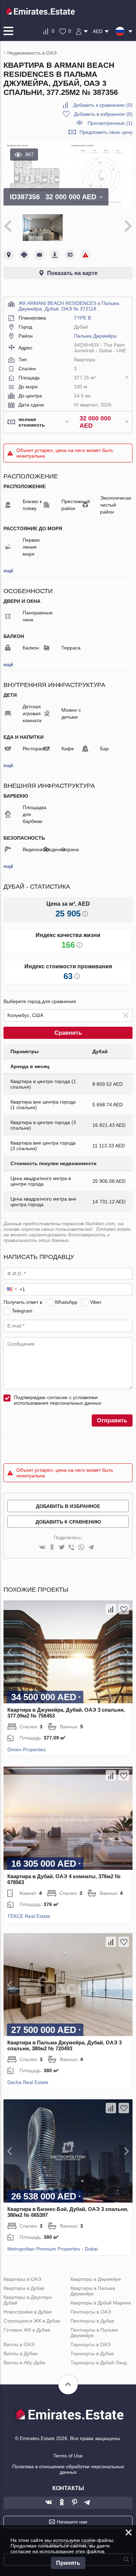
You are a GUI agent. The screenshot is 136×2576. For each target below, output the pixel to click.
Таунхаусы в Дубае (92, 2353)
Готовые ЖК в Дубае (27, 2330)
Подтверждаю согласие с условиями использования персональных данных (58, 1400)
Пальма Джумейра (95, 336)
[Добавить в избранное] (124, 1609)
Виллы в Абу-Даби (24, 2363)
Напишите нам (72, 2522)
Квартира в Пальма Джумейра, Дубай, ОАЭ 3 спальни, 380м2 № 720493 (65, 2045)
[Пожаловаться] (85, 255)
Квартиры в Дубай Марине (101, 2303)
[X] (62, 1548)
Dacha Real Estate (28, 2082)
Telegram (22, 1311)
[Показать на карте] (9, 255)
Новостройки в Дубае (28, 2312)
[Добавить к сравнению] (111, 1609)
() (103, 105)
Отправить (112, 1420)
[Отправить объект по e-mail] (39, 255)
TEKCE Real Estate (29, 1916)
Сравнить (68, 1033)
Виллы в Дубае (21, 2353)
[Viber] (71, 1548)
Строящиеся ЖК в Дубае (32, 2321)
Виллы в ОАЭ (19, 2344)
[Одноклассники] (52, 1548)
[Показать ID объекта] (70, 255)
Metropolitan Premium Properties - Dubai (52, 2249)
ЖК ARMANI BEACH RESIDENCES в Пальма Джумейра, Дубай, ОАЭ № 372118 (69, 306)
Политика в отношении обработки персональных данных (68, 2469)
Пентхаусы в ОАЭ (91, 2312)
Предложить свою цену (106, 132)
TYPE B (82, 318)
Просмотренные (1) (110, 123)
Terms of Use (68, 2456)
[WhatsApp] (81, 1548)
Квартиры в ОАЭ (22, 2279)
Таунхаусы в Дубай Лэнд (99, 2363)
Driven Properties (27, 1750)
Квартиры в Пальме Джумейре (93, 2291)
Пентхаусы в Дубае (92, 2321)
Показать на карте (72, 273)
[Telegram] (91, 1548)
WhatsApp (66, 1302)
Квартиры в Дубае (24, 2288)
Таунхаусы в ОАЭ (90, 2344)
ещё (8, 571)
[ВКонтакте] (42, 1548)
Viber (96, 1302)
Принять (68, 2563)
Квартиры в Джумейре (96, 2279)
